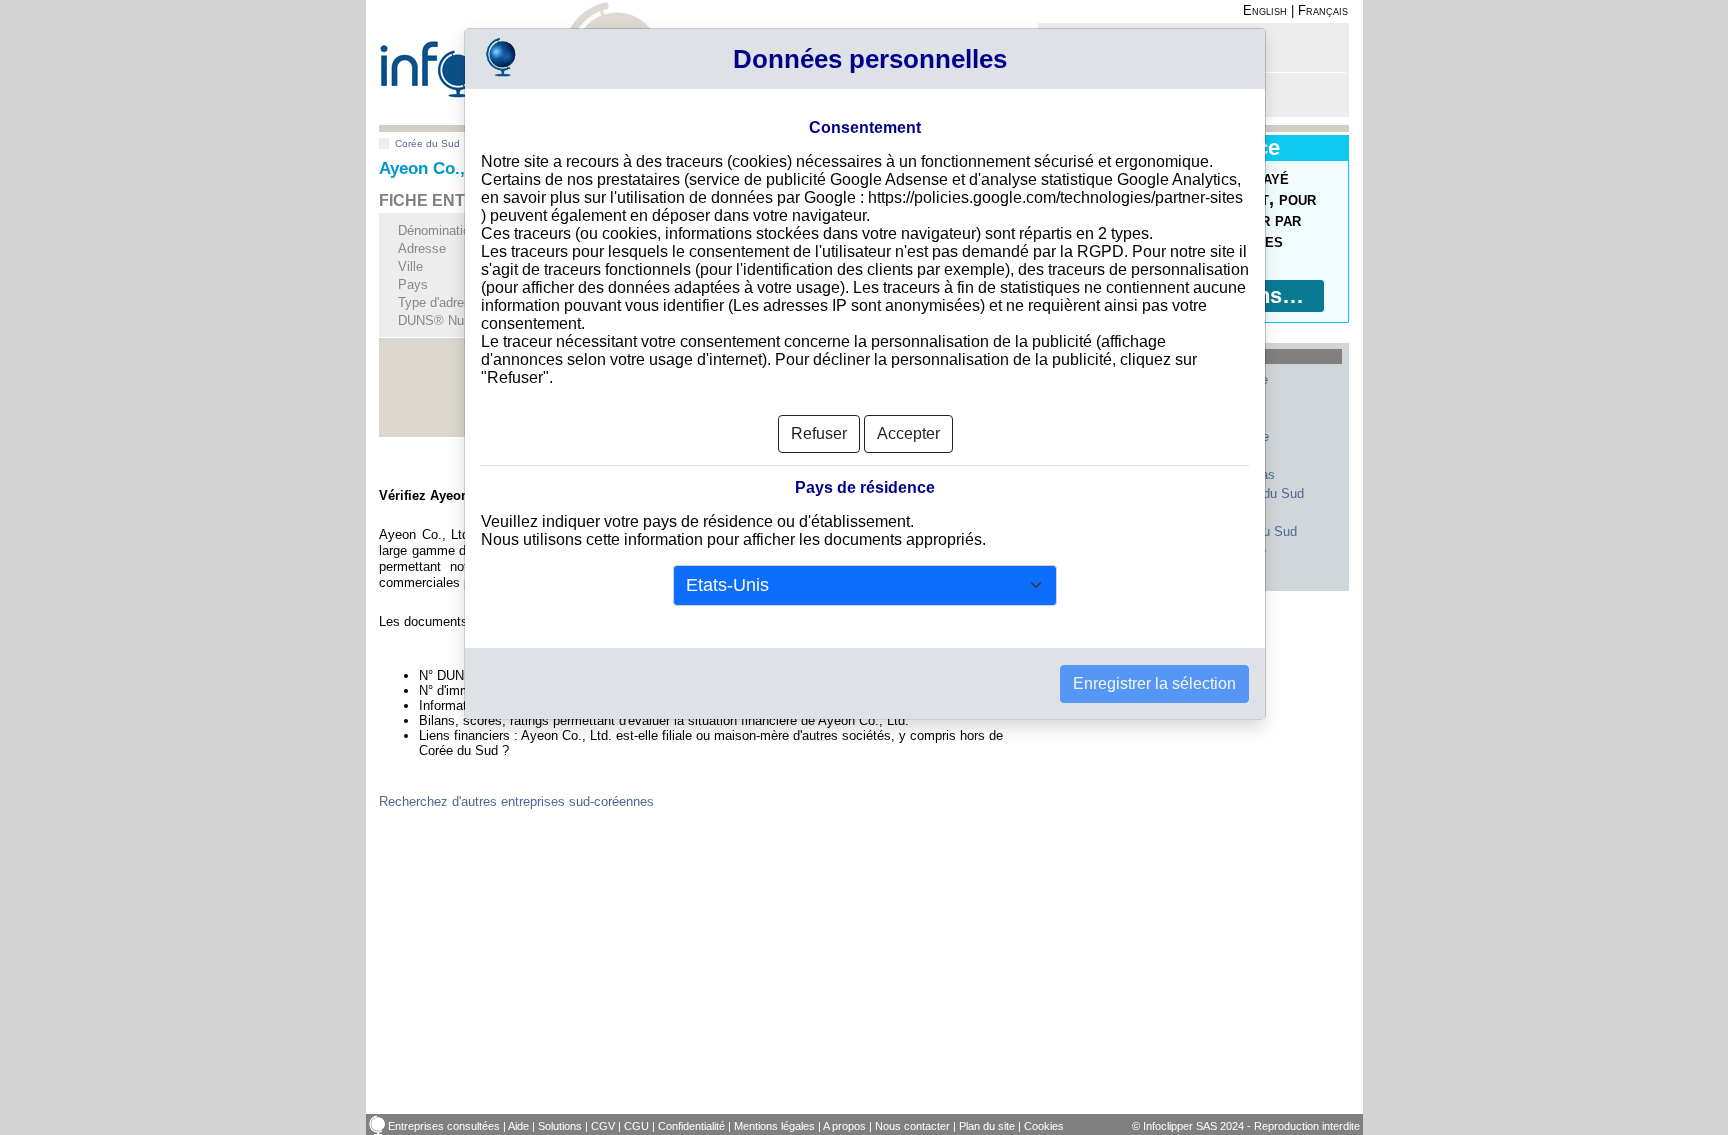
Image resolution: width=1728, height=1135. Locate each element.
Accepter (908, 433)
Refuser (819, 433)
